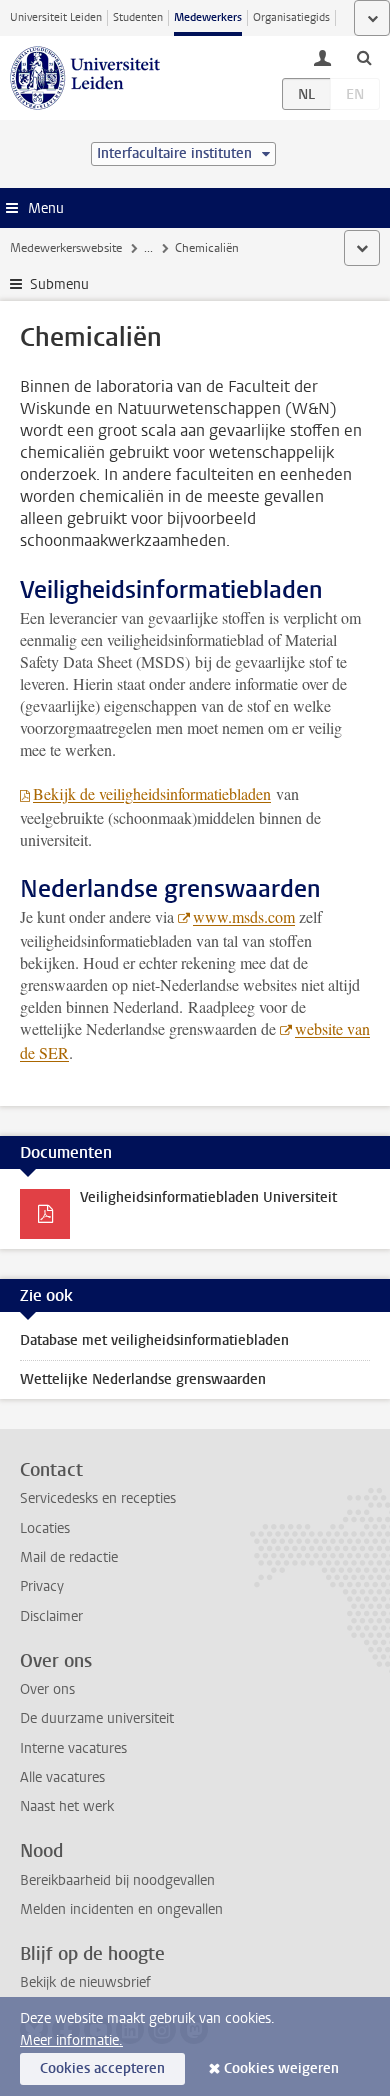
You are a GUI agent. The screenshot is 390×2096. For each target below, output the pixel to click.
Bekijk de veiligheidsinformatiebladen (152, 793)
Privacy (42, 1586)
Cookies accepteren (102, 2068)
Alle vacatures (62, 1777)
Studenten (138, 17)
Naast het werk (67, 1806)
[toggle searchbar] (364, 57)
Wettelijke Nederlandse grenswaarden (143, 1379)
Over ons (47, 1689)
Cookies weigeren (281, 2068)
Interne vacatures (73, 1748)
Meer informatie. (71, 2040)
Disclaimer (51, 1616)
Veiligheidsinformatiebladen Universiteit (208, 1197)
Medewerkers (208, 17)
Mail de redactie (69, 1557)
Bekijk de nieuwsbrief (85, 1982)
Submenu (59, 284)
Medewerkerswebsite (66, 248)
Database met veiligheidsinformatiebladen (154, 1340)
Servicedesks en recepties (98, 1498)
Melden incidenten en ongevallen (121, 1909)
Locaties (45, 1528)
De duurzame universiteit (97, 1718)
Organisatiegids (291, 17)
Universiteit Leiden (56, 17)
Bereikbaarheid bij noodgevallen (117, 1880)
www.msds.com (244, 916)
